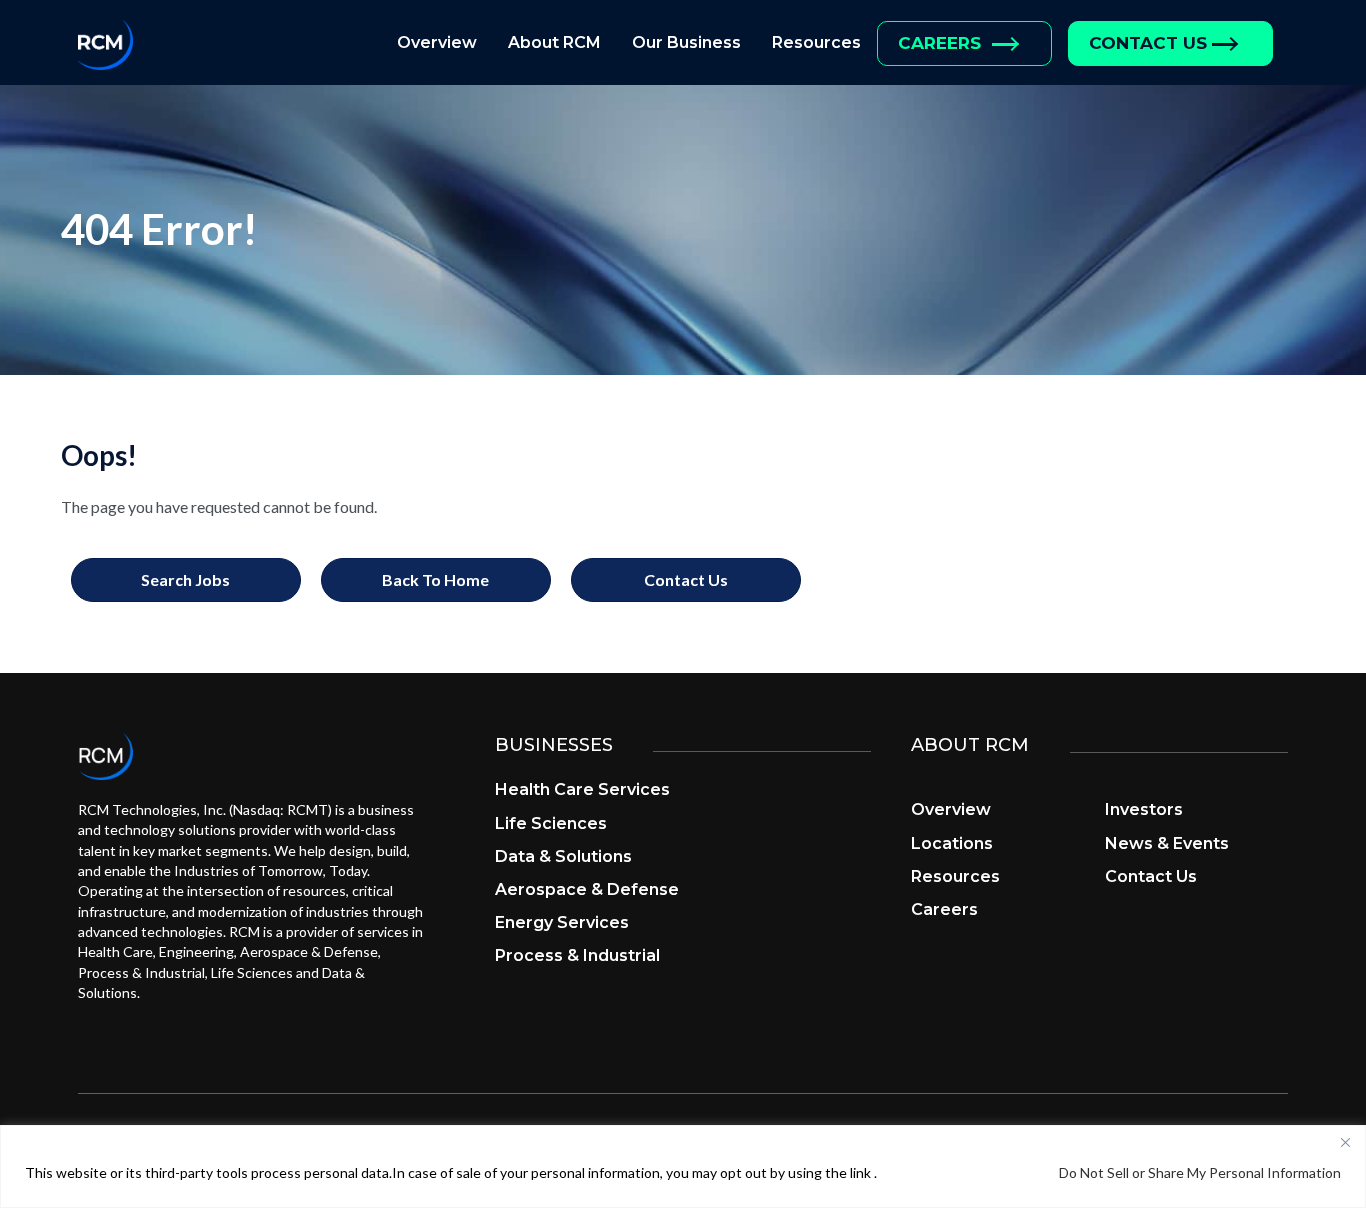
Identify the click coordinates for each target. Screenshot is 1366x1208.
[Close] (1345, 1142)
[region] (683, 1166)
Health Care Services (582, 789)
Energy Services (562, 922)
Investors (1144, 809)
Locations (952, 843)
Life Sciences (551, 823)
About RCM (554, 42)
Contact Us (1148, 43)
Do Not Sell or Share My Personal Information (1200, 1172)
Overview (437, 42)
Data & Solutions (563, 856)
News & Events (1167, 843)
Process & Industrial (577, 955)
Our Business (686, 42)
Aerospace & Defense (587, 889)
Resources (816, 42)
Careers (939, 43)
